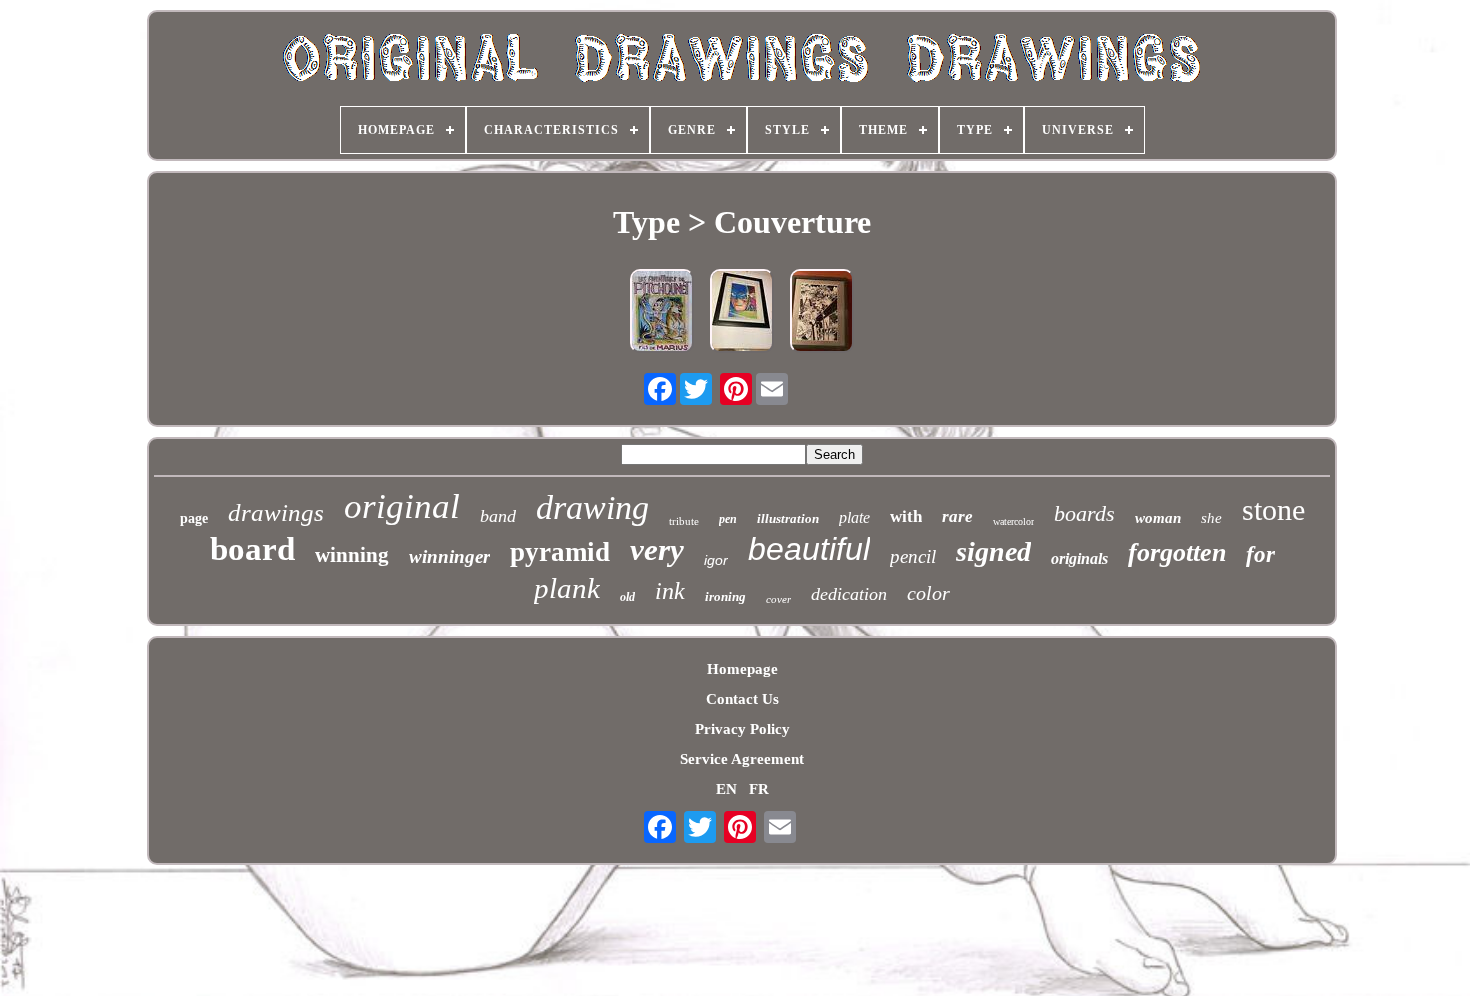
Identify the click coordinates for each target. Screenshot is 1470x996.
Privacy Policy (742, 729)
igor (716, 560)
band (498, 516)
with (906, 516)
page (194, 518)
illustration (788, 518)
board (252, 549)
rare (957, 516)
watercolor (1013, 521)
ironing (725, 596)
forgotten (1177, 552)
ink (670, 591)
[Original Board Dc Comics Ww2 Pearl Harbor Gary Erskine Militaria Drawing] (822, 313)
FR (759, 789)
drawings (276, 512)
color (928, 593)
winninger (449, 556)
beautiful (809, 549)
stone (1273, 509)
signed (993, 551)
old (627, 597)
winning (352, 555)
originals (1079, 558)
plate (854, 517)
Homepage (742, 669)
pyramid (560, 552)
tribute (684, 521)
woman (1158, 518)
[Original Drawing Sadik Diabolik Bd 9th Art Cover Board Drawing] (742, 313)
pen (728, 519)
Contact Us (742, 699)
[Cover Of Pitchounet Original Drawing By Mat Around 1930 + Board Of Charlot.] (662, 313)
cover (778, 599)
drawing (592, 507)
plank (567, 588)
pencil (913, 556)
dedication (849, 594)
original (402, 506)
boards (1084, 513)
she (1211, 518)
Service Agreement (742, 759)
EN (726, 789)
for (1260, 554)
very (657, 549)
